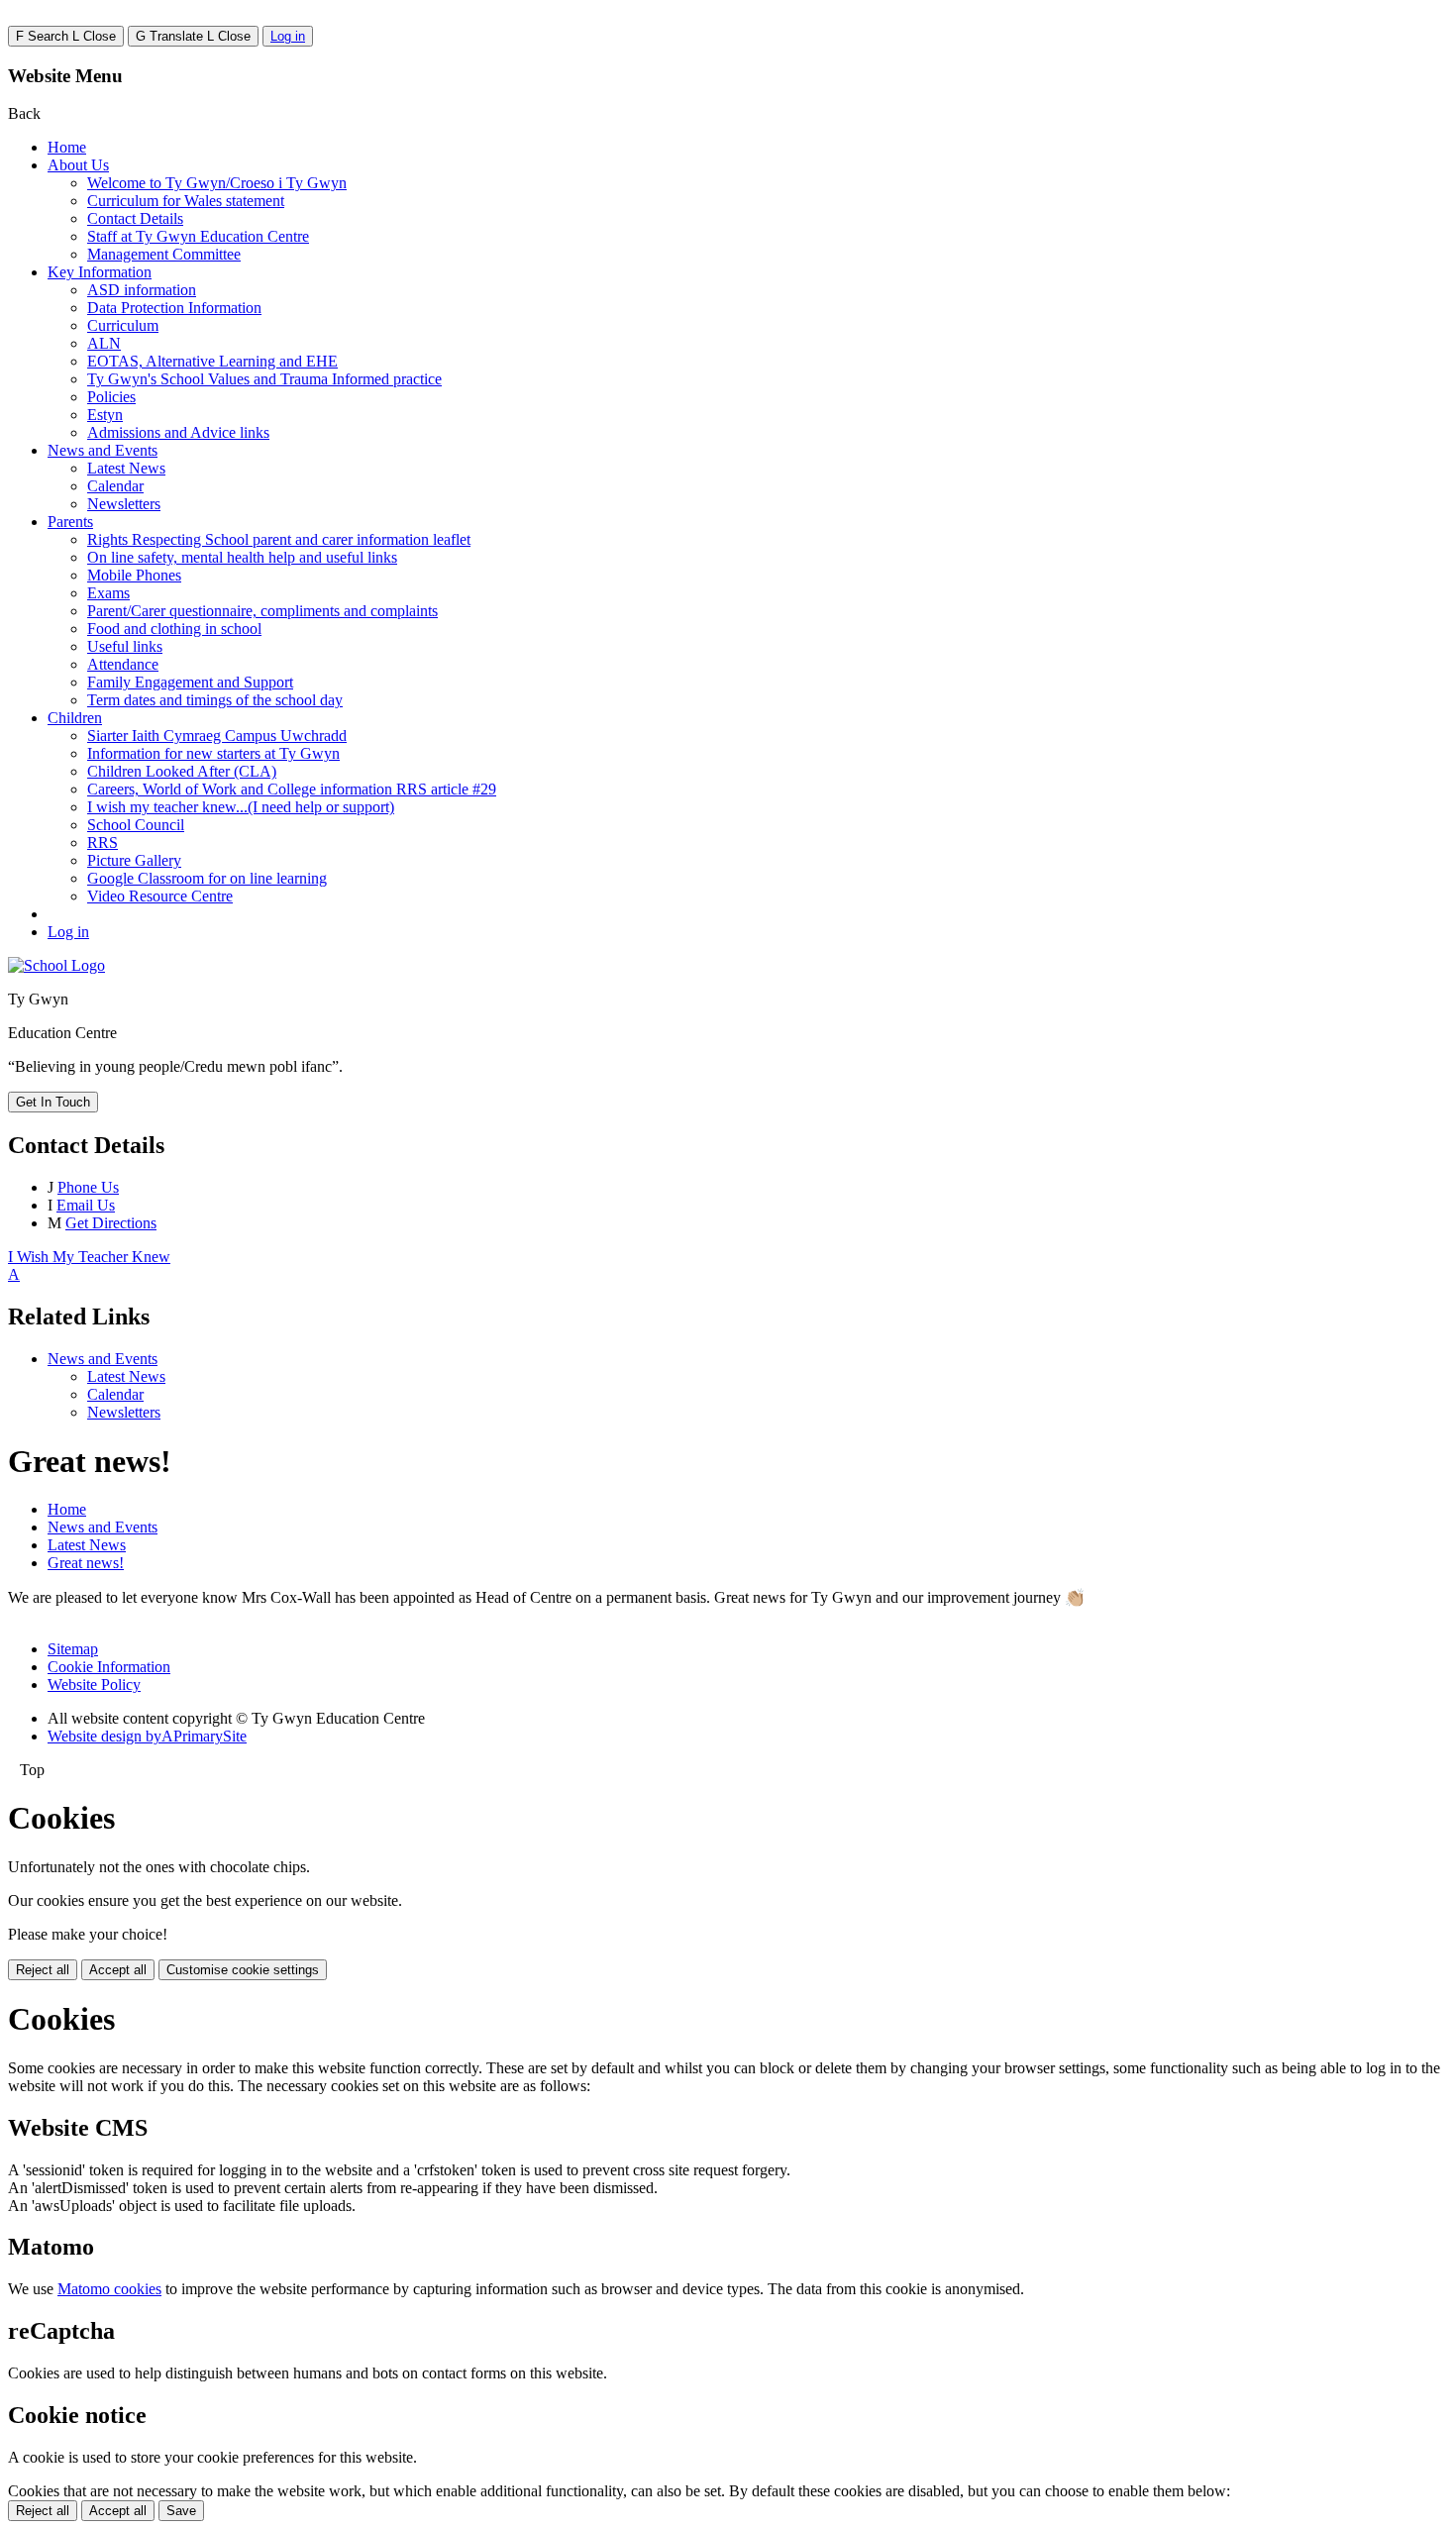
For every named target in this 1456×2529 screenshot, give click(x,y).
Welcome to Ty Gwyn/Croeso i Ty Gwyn (217, 183)
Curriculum (123, 325)
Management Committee (164, 254)
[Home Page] (56, 965)
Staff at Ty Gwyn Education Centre (198, 236)
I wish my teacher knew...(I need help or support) (241, 807)
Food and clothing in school (174, 629)
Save (181, 2511)
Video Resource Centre (160, 896)
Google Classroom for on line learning (207, 878)
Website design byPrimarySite (147, 1736)
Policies (111, 397)
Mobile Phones (134, 575)
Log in (288, 36)
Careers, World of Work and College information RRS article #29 (292, 789)
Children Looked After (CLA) (182, 771)
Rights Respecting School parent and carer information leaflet (279, 539)
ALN (104, 343)
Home (67, 147)
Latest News (126, 468)
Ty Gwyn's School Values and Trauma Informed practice (264, 379)
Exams (108, 593)
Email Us (86, 1205)
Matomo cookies (109, 2289)
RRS (103, 843)
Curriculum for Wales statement (186, 201)
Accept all (118, 1970)
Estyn (105, 415)
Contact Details (135, 218)
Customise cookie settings (243, 1970)
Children (75, 718)
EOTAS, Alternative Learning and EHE (212, 361)
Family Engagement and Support (190, 682)
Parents (70, 522)
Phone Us (88, 1187)
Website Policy (94, 1685)
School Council (136, 825)
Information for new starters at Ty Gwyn (213, 753)
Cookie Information (109, 1667)
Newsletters (124, 504)
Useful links (125, 646)
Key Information (100, 272)
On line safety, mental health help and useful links (242, 557)
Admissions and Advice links (178, 432)
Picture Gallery (134, 860)
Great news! (86, 1563)
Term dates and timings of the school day (215, 700)
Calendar (115, 486)
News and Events (103, 450)
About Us (78, 165)
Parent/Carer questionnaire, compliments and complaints (262, 611)
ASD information (142, 290)
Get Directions (111, 1223)
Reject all (43, 1970)
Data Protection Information (174, 308)
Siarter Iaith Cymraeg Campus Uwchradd (217, 736)
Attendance (123, 664)
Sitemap (73, 1649)
